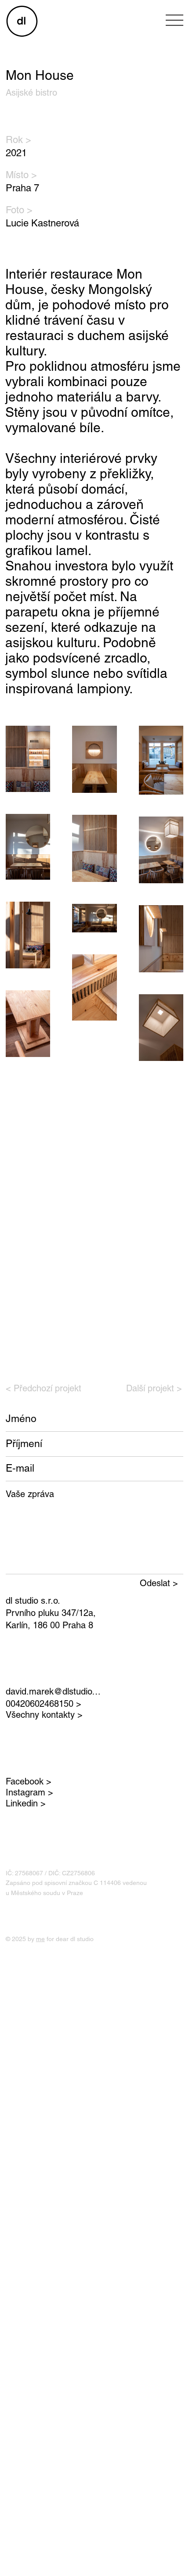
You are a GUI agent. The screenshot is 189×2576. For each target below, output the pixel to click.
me (40, 1939)
